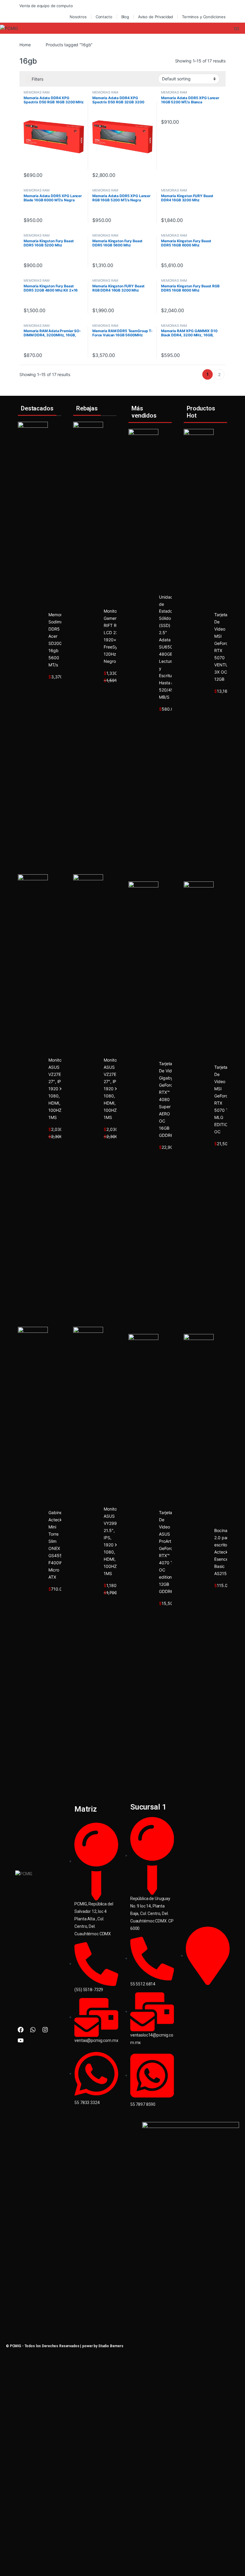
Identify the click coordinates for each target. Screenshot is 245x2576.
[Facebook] (21, 2030)
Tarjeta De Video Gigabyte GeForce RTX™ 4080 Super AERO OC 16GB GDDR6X (168, 1099)
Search (237, 28)
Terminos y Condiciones (204, 17)
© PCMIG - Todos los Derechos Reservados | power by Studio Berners (65, 2346)
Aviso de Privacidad (156, 17)
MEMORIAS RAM (37, 92)
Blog (125, 17)
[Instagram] (45, 2030)
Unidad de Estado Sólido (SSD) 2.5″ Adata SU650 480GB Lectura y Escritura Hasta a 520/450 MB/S (167, 647)
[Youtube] (21, 2040)
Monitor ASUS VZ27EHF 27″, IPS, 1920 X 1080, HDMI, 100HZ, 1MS (57, 1089)
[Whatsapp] (33, 2030)
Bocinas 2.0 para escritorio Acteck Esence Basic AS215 (223, 1552)
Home (25, 45)
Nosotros (78, 17)
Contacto (104, 17)
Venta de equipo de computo (46, 6)
